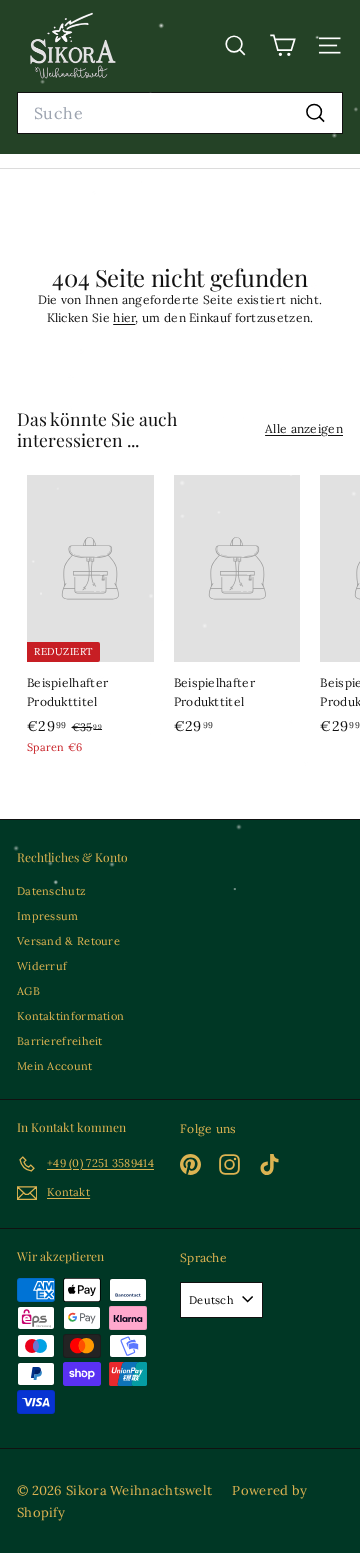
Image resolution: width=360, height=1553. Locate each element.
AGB (28, 991)
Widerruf (42, 966)
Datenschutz (51, 891)
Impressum (48, 916)
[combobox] (180, 113)
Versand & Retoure (68, 941)
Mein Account (55, 1066)
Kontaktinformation (70, 1016)
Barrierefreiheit (60, 1041)
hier (124, 317)
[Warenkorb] (282, 45)
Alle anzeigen (304, 428)
